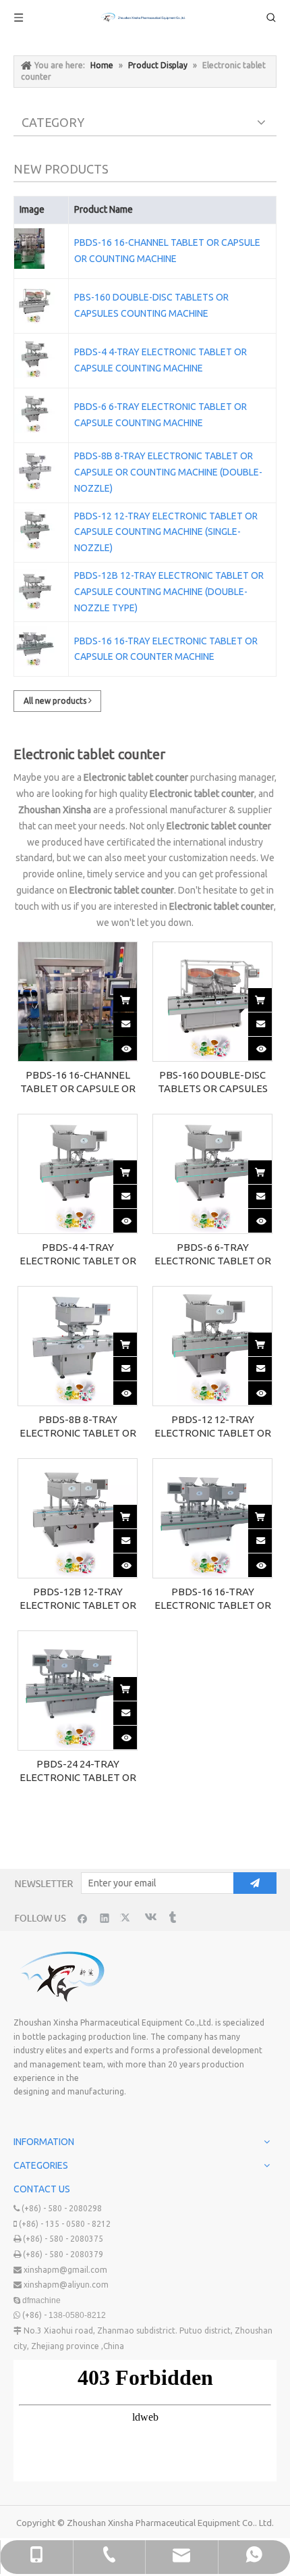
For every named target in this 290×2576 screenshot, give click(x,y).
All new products (56, 701)
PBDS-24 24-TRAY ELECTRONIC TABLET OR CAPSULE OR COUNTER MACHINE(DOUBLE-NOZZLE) (78, 1771)
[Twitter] (127, 1918)
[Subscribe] (255, 1883)
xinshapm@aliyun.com (66, 2285)
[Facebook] (83, 1918)
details (136, 1044)
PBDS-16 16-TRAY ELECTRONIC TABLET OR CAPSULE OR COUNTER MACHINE (166, 649)
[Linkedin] (105, 1918)
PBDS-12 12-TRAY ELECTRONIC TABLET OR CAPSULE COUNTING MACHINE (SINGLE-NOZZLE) (166, 532)
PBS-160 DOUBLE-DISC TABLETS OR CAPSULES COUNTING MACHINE (151, 305)
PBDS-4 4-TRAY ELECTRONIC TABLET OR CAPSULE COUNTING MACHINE (161, 360)
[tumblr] (172, 1918)
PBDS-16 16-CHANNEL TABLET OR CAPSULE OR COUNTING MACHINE (167, 251)
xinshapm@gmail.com (65, 2270)
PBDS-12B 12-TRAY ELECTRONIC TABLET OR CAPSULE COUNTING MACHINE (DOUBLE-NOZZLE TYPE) (169, 592)
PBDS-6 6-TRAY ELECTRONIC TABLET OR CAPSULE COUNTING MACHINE (161, 415)
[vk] (149, 1918)
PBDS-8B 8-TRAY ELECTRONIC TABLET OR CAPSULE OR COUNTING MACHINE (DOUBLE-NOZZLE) (168, 472)
